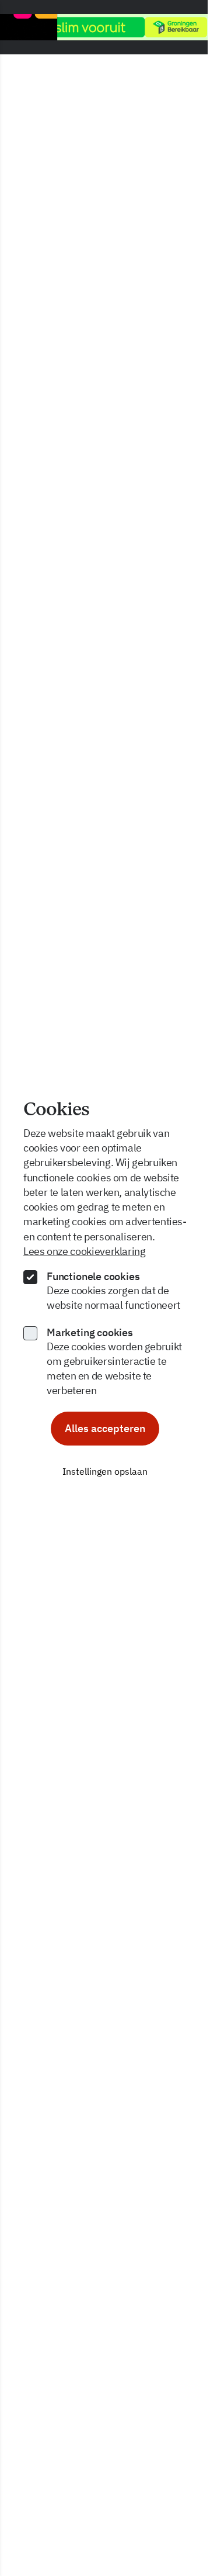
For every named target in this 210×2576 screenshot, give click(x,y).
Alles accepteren (105, 1428)
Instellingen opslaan (105, 1471)
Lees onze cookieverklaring (85, 1251)
